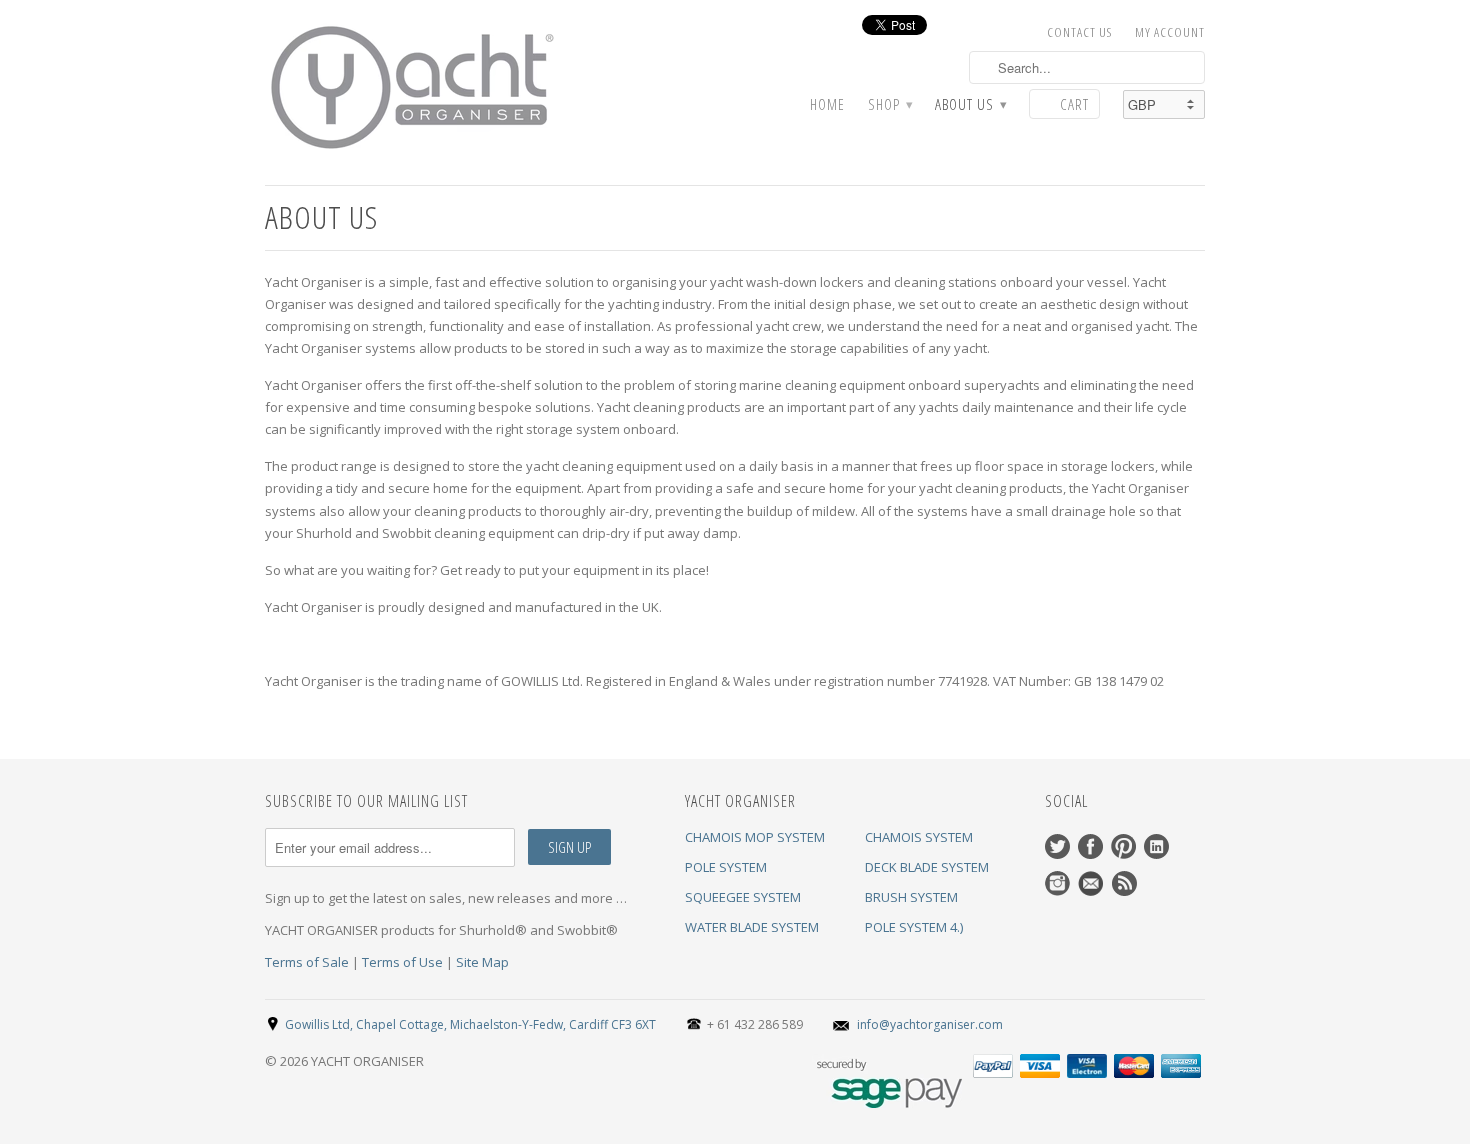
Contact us (1079, 32)
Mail (1091, 883)
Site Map (482, 962)
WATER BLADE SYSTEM (752, 927)
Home (827, 104)
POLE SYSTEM (726, 867)
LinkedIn (1156, 846)
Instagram (1057, 883)
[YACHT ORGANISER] (415, 89)
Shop (890, 104)
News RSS (1124, 883)
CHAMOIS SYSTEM (919, 837)
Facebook (1090, 846)
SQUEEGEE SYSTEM (743, 897)
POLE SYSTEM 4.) (914, 927)
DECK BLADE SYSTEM (927, 867)
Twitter (1057, 846)
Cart (1074, 104)
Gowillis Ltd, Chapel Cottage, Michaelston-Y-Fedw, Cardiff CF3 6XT (470, 1024)
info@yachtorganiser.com (930, 1024)
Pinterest (1123, 846)
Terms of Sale (307, 962)
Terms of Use (402, 962)
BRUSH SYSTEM (911, 897)
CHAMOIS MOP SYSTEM (755, 837)
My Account (1170, 32)
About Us (970, 104)
